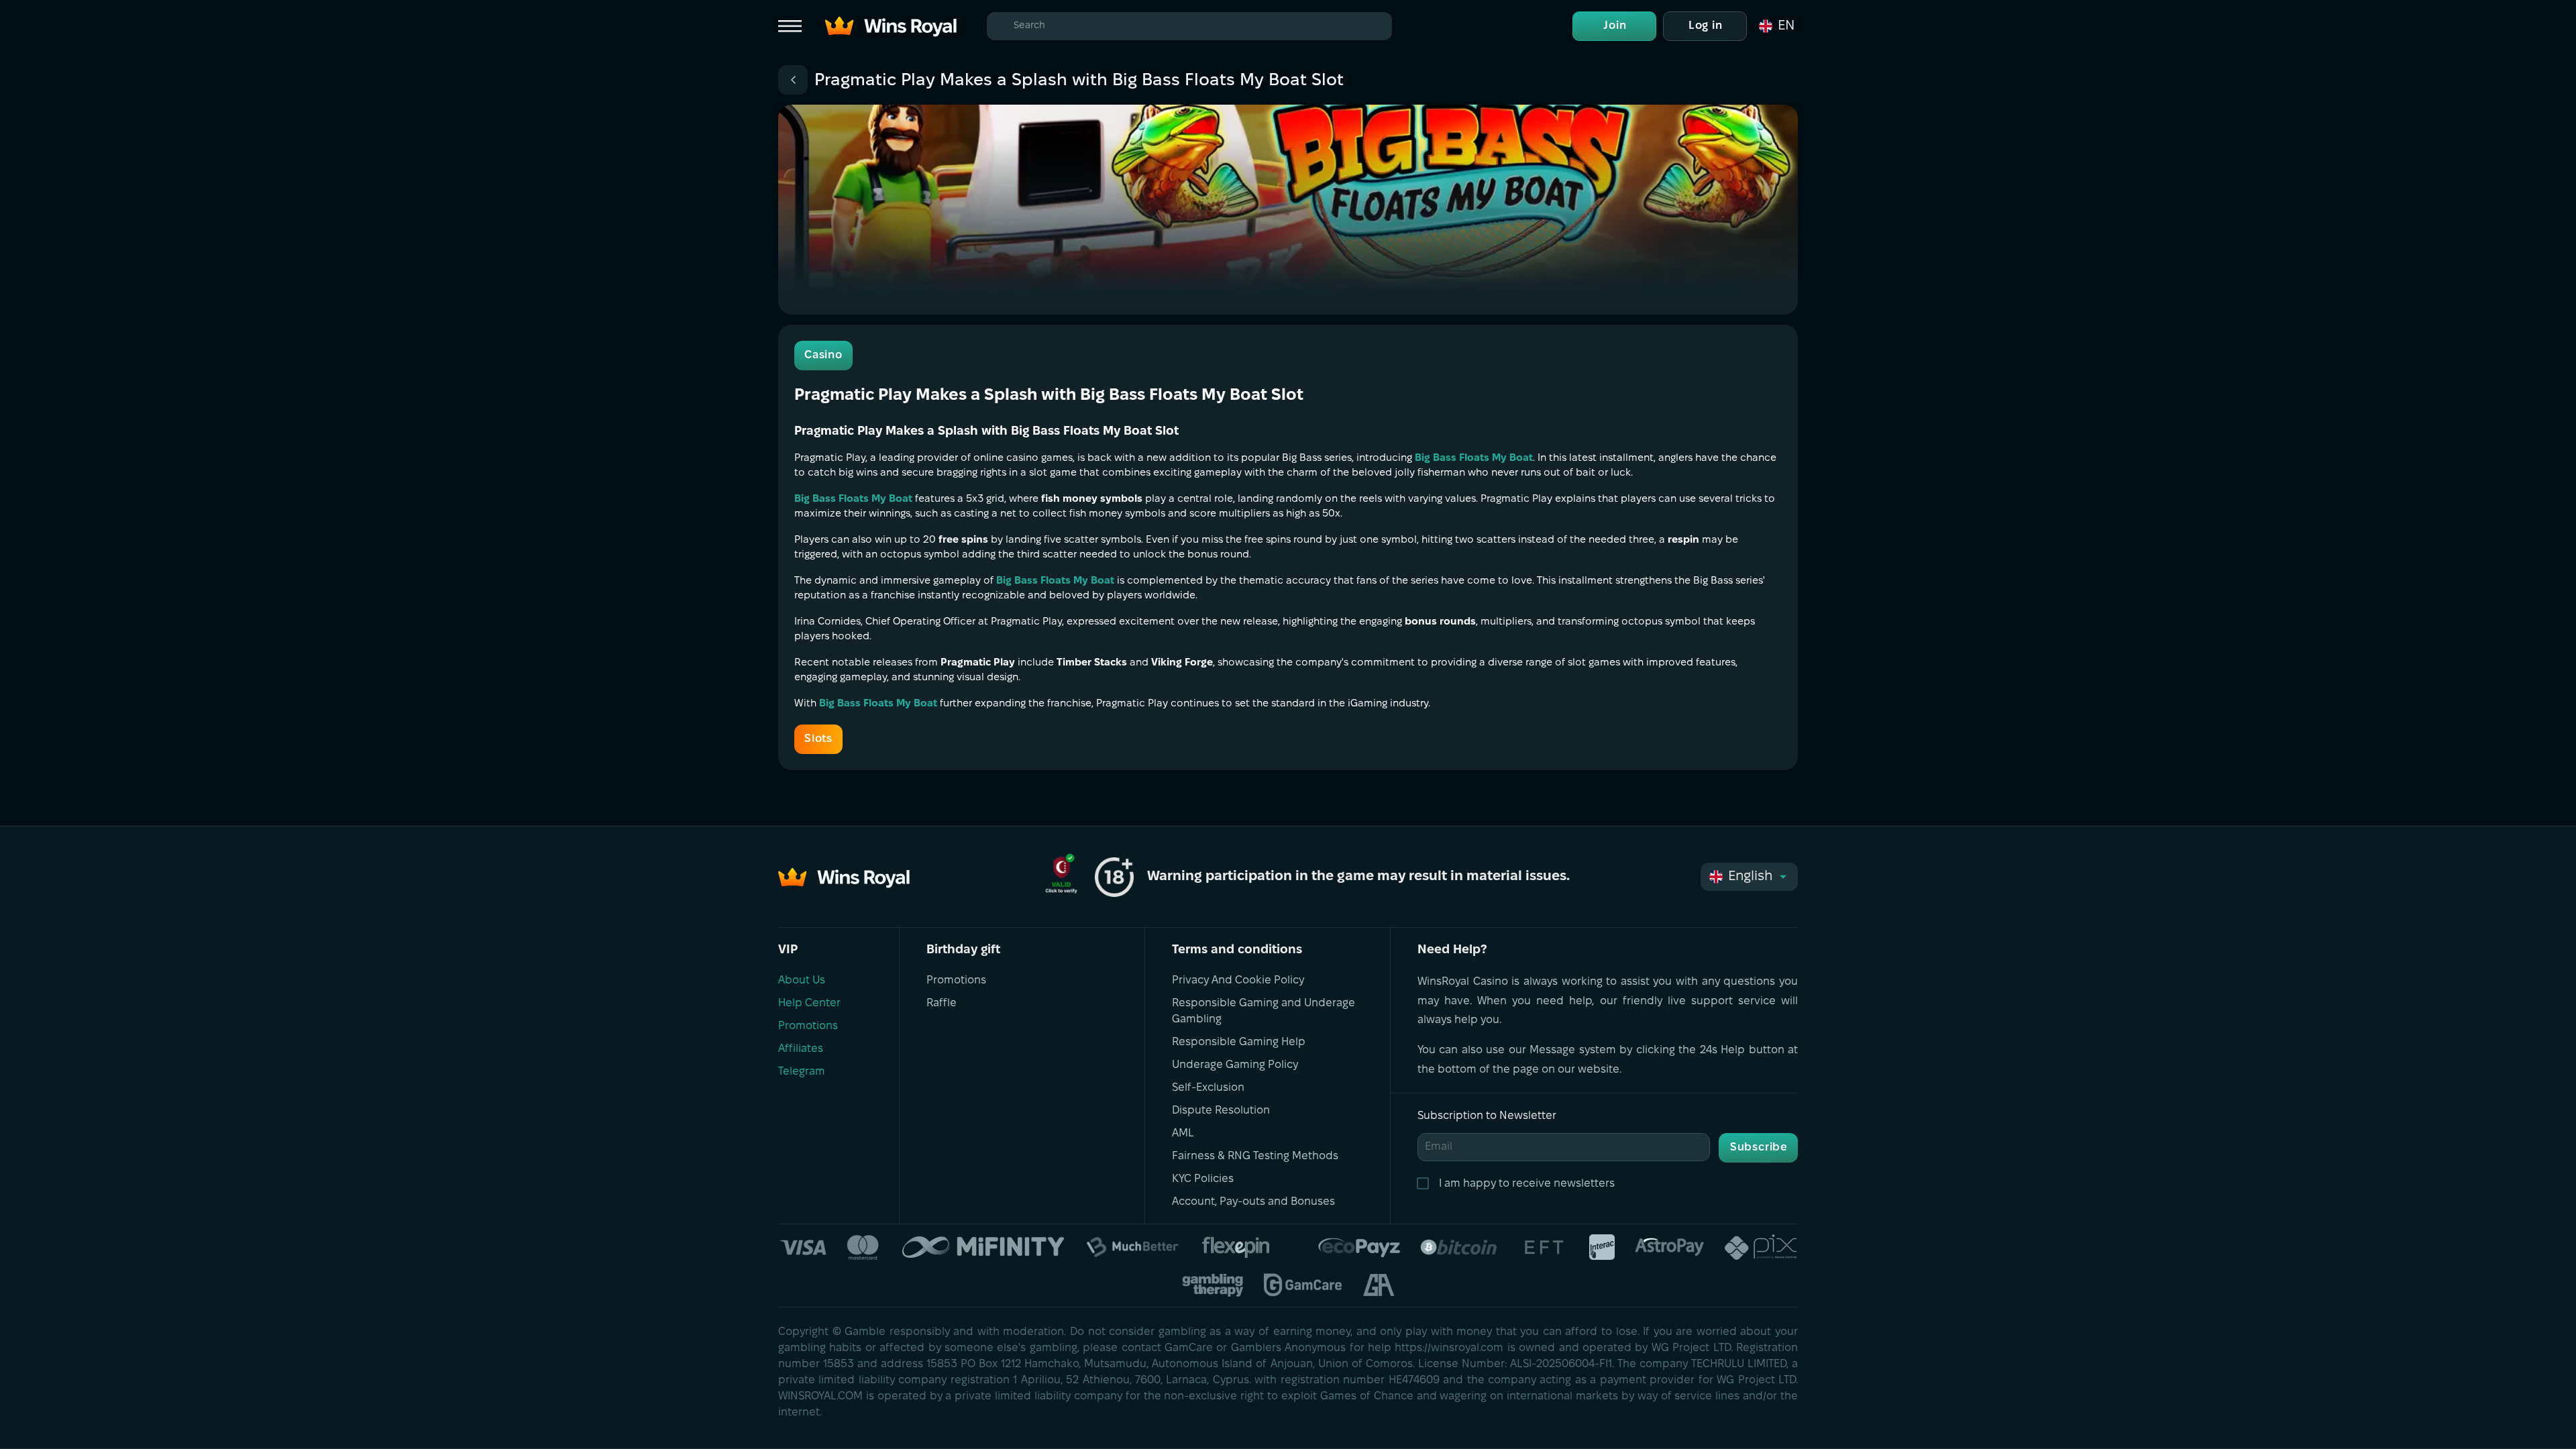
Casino (823, 355)
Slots (818, 739)
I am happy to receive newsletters (1527, 1184)
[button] (1776, 26)
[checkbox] (1426, 1184)
